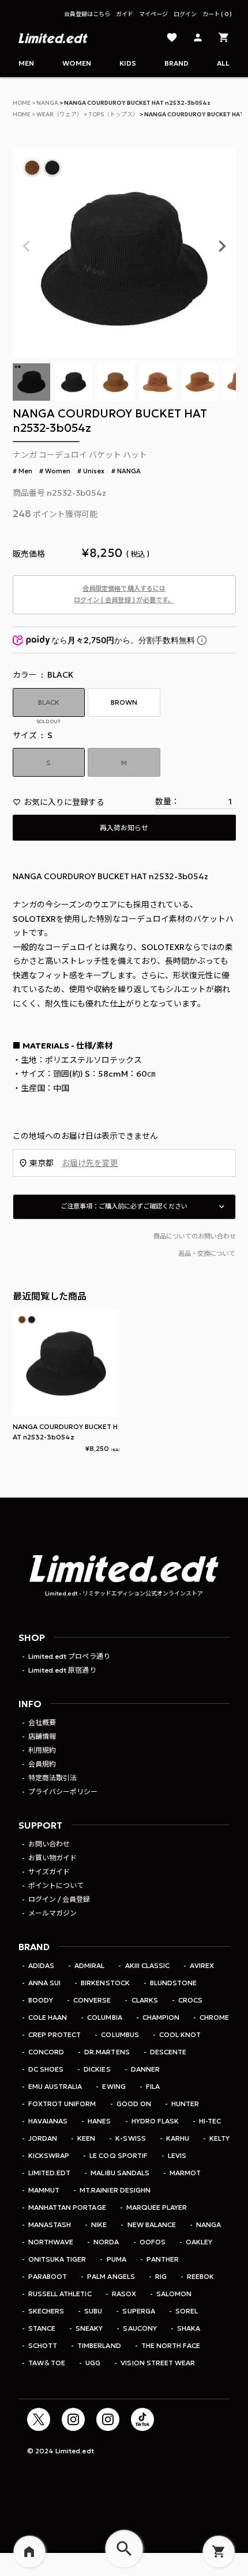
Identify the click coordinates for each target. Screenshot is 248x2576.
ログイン (185, 14)
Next (222, 246)
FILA (153, 2086)
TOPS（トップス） (113, 114)
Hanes (99, 2121)
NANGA (47, 103)
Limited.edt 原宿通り (62, 1670)
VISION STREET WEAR (157, 2363)
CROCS (190, 2000)
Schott (43, 2345)
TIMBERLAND (99, 2345)
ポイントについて (56, 1885)
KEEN (86, 2138)
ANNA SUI (44, 1983)
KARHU (178, 2138)
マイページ (153, 14)
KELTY (219, 2138)
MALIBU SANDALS (120, 2173)
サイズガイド (49, 1872)
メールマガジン (52, 1913)
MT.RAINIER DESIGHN (115, 2190)
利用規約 (42, 1750)
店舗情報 (42, 1736)
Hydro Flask (155, 2121)
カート (215, 14)
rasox (124, 2294)
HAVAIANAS (48, 2121)
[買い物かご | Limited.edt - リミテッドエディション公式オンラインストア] (224, 38)
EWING (114, 2086)
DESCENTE (168, 2052)
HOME (22, 103)
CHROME (214, 2017)
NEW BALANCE (151, 2224)
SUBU (93, 2311)
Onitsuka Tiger (57, 2259)
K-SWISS (130, 2138)
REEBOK (200, 2276)
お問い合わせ (49, 1844)
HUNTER (185, 2104)
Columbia (104, 2017)
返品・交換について (207, 1253)
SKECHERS (46, 2311)
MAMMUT (44, 2190)
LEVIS (177, 2155)
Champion (161, 2017)
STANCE (42, 2328)
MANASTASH (50, 2224)
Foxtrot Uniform (62, 2104)
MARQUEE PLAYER (157, 2207)
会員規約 (42, 1764)
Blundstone (173, 1983)
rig (161, 2276)
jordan (43, 2138)
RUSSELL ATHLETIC (60, 2294)
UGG (93, 2363)
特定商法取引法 (52, 1778)
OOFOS (153, 2242)
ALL (223, 63)
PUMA (116, 2259)
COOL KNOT (180, 2034)
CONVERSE (92, 2000)
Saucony (140, 2328)
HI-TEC (210, 2121)
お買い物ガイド (52, 1858)
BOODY (41, 2000)
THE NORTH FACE (171, 2345)
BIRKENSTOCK (105, 1983)
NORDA (106, 2242)
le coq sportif (118, 2155)
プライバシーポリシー (63, 1792)
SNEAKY (89, 2328)
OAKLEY (199, 2242)
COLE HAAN (48, 2017)
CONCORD (46, 2052)
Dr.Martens (107, 2052)
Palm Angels (111, 2276)
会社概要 (42, 1722)
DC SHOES (46, 2069)
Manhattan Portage (67, 2207)
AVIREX (202, 1965)
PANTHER (163, 2259)
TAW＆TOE (47, 2363)
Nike (99, 2224)
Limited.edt (49, 2173)
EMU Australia (55, 2086)
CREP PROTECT (55, 2034)
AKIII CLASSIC (147, 1965)
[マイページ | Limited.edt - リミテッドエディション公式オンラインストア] (198, 38)
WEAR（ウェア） (59, 114)
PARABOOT (48, 2276)
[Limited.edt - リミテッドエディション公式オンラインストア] (53, 38)
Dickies (97, 2069)
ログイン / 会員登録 (59, 1899)
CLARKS (144, 2000)
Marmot (185, 2173)
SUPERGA (138, 2311)
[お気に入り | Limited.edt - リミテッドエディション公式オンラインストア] (172, 38)
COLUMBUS (120, 2034)
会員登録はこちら (87, 14)
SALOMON (174, 2294)
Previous (27, 246)
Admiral (89, 1965)
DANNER (145, 2069)
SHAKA (189, 2328)
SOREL (187, 2311)
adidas (41, 1965)
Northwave (51, 2242)
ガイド (125, 14)
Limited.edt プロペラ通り (69, 1656)
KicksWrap (49, 2155)
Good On (134, 2104)
